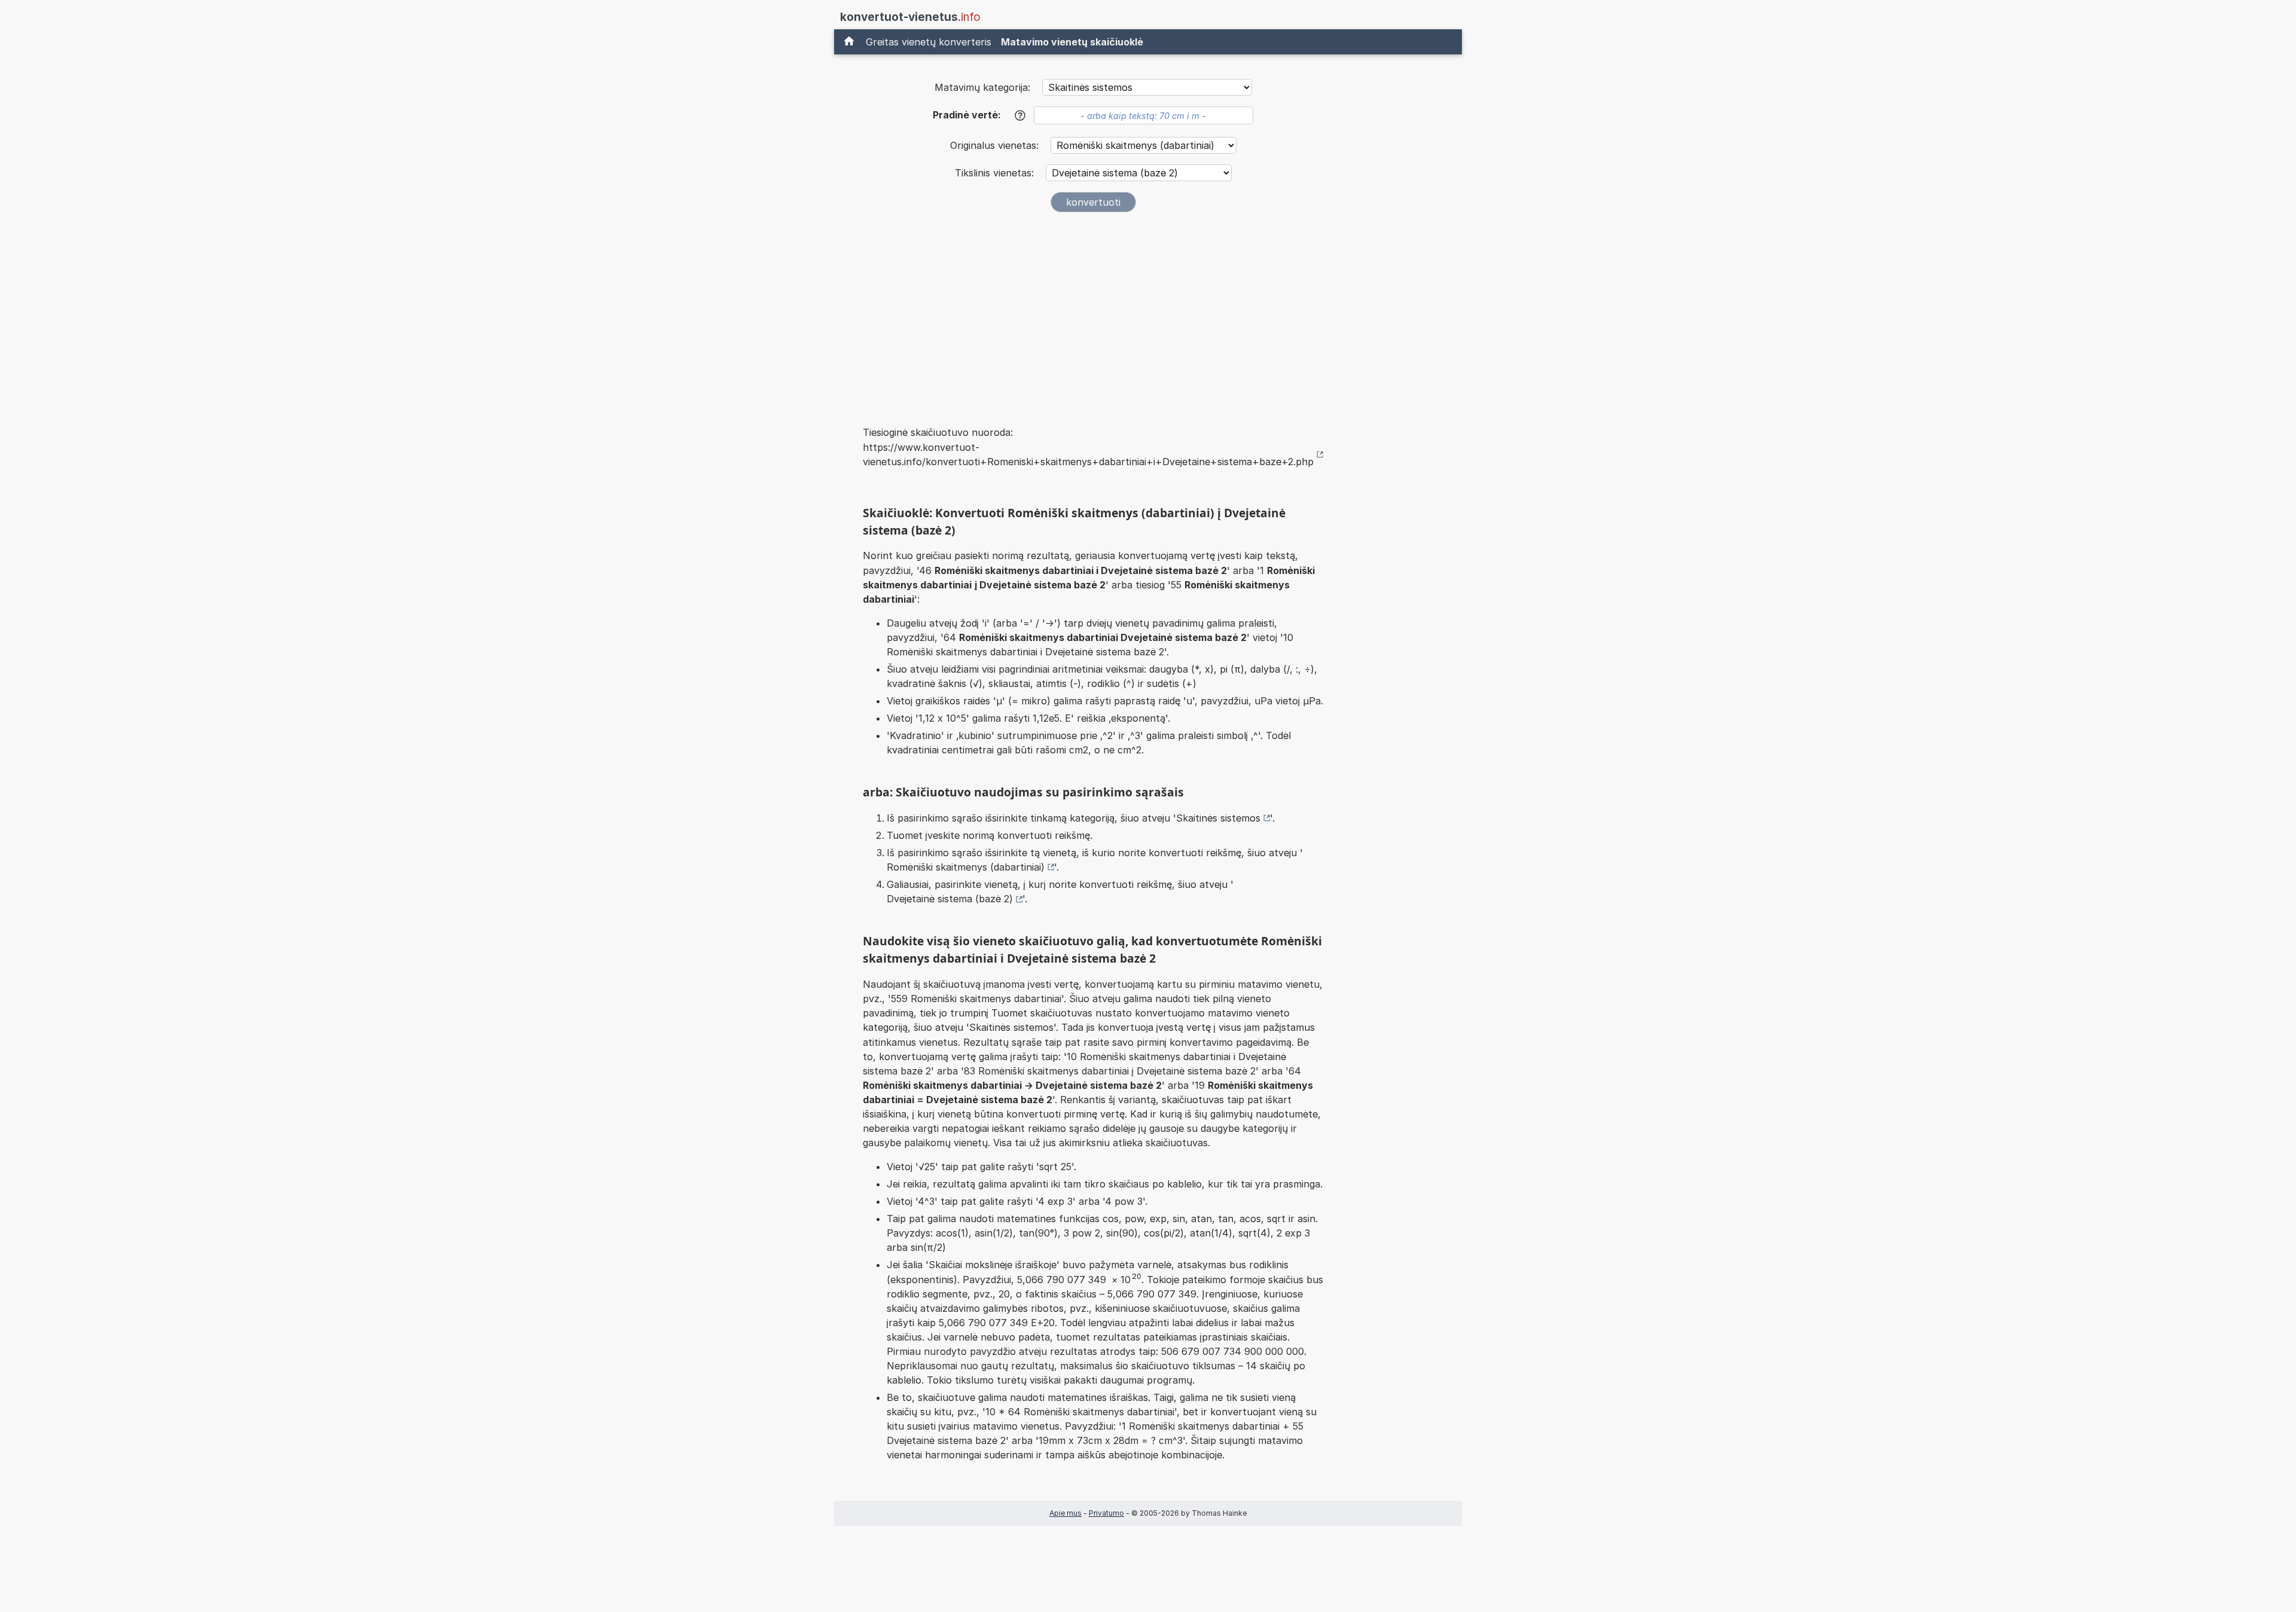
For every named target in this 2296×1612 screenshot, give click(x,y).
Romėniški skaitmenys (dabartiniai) (966, 867)
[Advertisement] (1093, 311)
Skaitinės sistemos (1218, 818)
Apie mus (1065, 1513)
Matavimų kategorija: (982, 87)
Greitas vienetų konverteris (929, 42)
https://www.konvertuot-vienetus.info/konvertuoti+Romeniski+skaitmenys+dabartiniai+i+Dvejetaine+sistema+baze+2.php (1088, 454)
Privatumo (1106, 1513)
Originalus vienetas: (996, 145)
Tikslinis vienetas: (996, 173)
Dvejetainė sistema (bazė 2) (950, 899)
